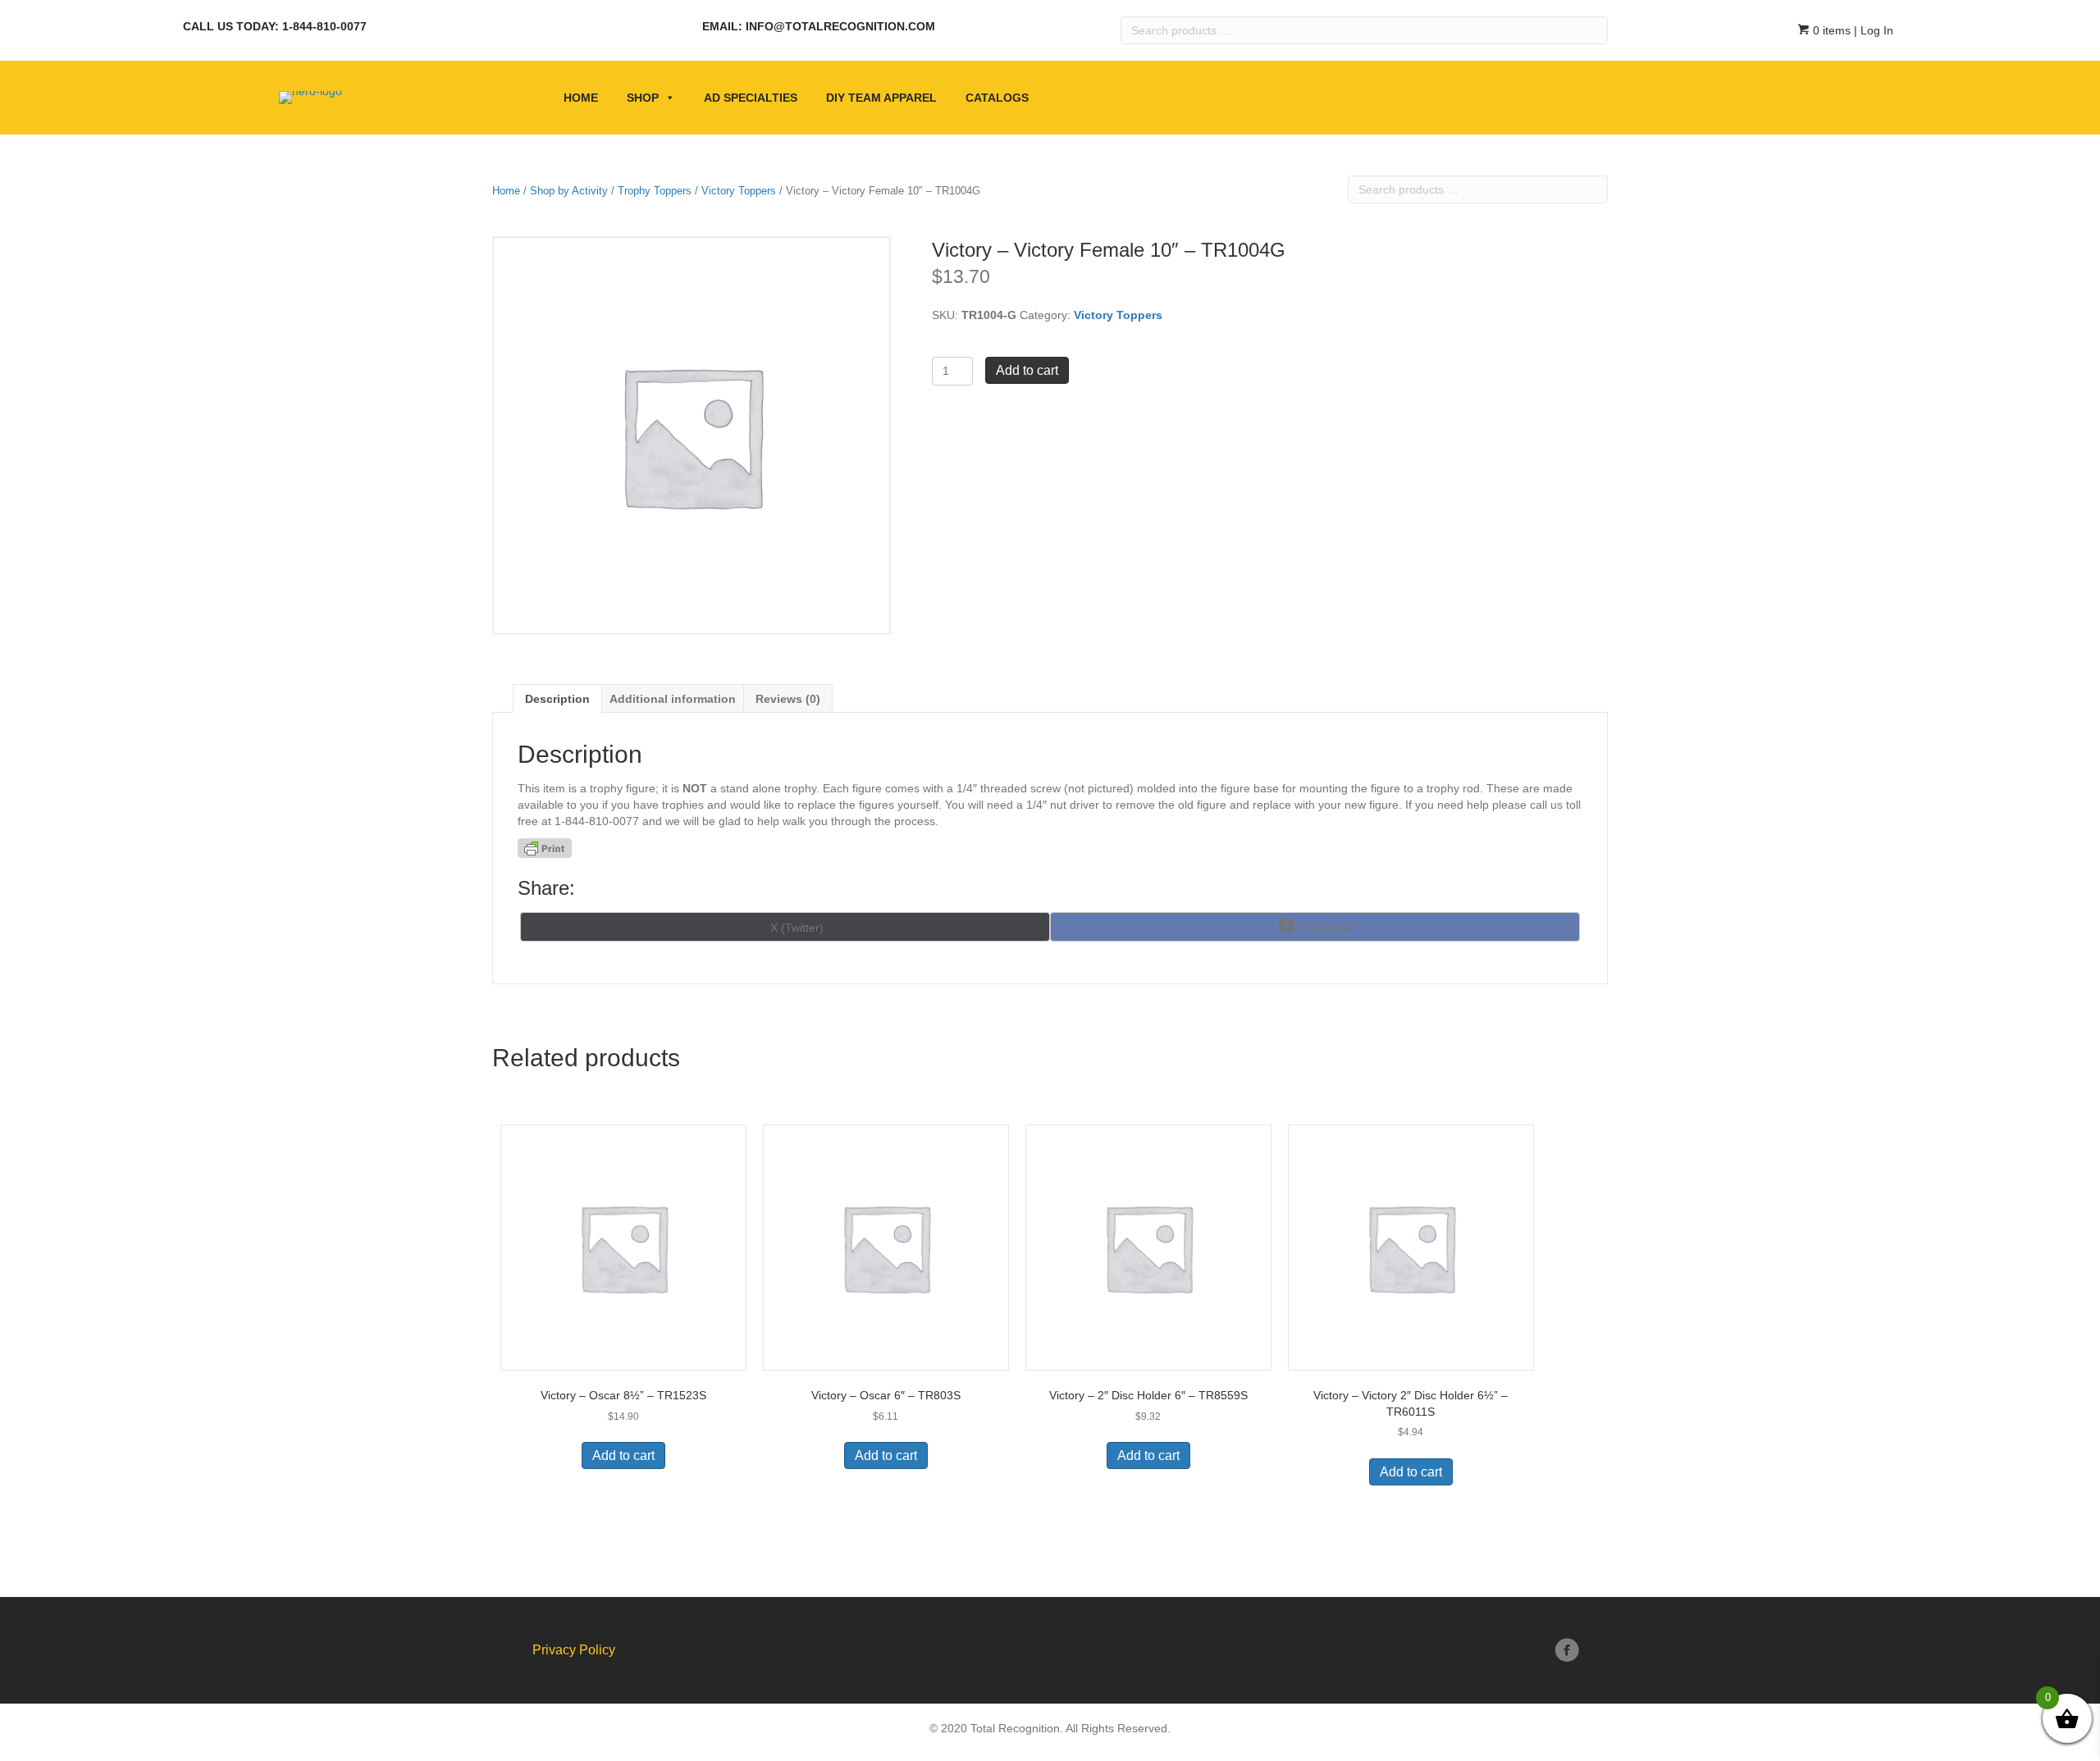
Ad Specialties (751, 98)
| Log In (1872, 30)
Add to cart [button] (623, 1455)
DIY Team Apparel (881, 98)
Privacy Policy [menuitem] (574, 1650)
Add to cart (1027, 370)
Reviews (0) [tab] (788, 699)
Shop (643, 98)
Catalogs (997, 98)
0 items (1830, 30)
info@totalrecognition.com (840, 26)
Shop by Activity (569, 191)
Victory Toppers (739, 191)
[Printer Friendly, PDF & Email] (545, 848)
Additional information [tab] (673, 699)
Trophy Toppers (655, 191)
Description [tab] (557, 699)
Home (581, 98)
